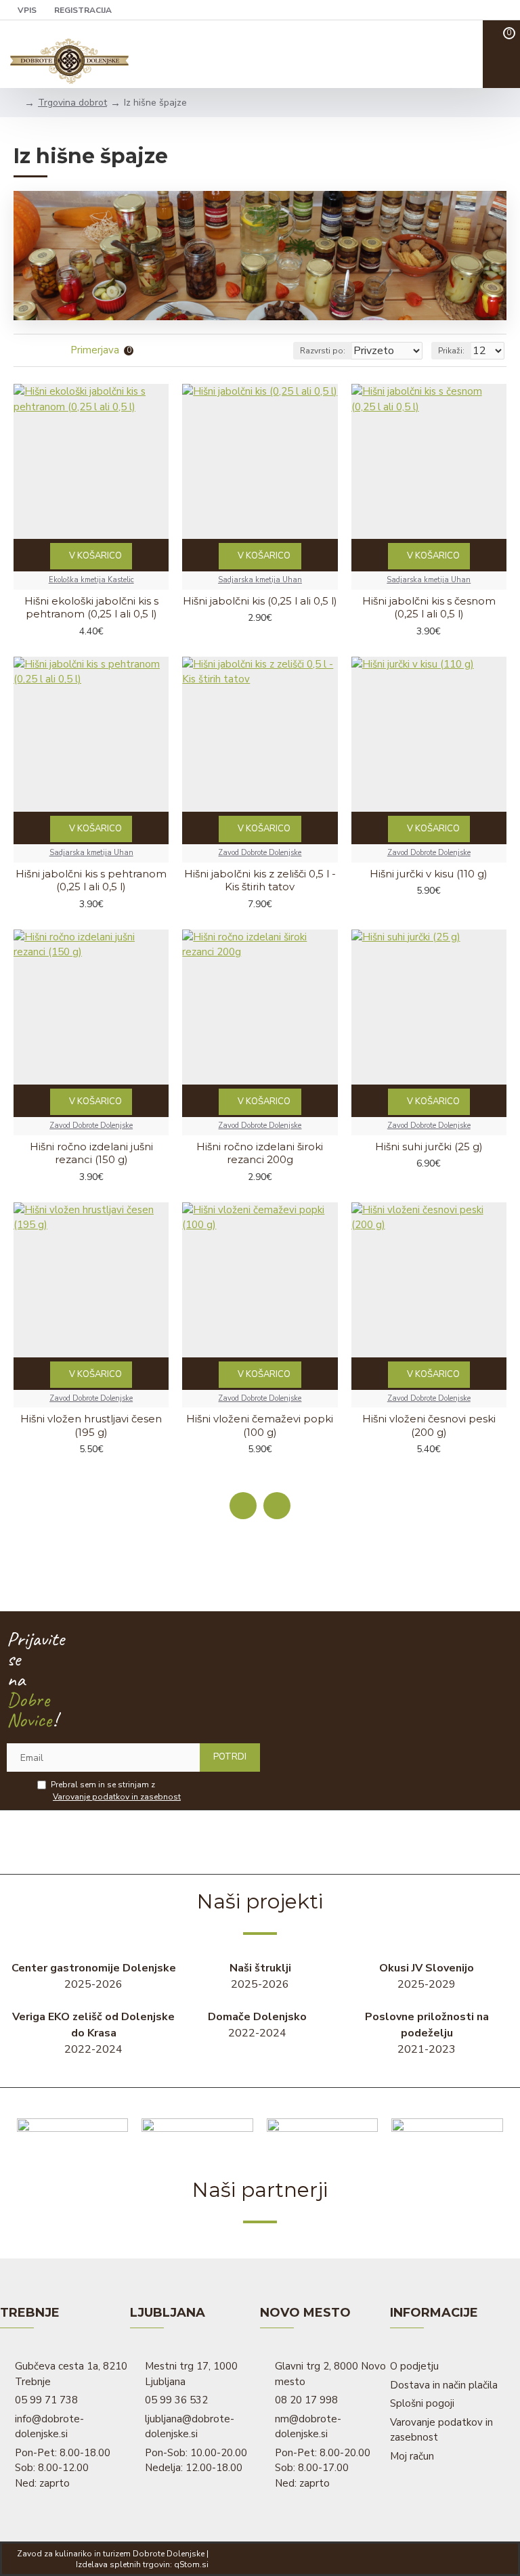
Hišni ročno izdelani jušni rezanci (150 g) (91, 1153)
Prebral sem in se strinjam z (116, 1791)
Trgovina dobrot (72, 103)
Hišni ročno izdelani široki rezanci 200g (260, 1153)
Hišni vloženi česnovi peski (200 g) (429, 1425)
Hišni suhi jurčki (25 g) (429, 1147)
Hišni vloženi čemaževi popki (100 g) (260, 1425)
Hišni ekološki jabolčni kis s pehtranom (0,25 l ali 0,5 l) (91, 608)
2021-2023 (427, 2033)
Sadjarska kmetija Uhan (260, 580)
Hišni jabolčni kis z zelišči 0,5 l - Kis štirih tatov (260, 880)
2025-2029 (427, 1976)
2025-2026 (94, 1976)
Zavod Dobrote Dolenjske (260, 853)
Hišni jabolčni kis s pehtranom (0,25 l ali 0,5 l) (91, 880)
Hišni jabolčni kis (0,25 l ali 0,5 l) (260, 601)
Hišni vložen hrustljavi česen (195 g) (91, 1425)
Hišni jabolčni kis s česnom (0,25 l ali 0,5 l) (429, 608)
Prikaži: (451, 351)
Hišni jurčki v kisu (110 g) (429, 874)
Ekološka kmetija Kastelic (91, 580)
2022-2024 (93, 2033)
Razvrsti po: (323, 351)
